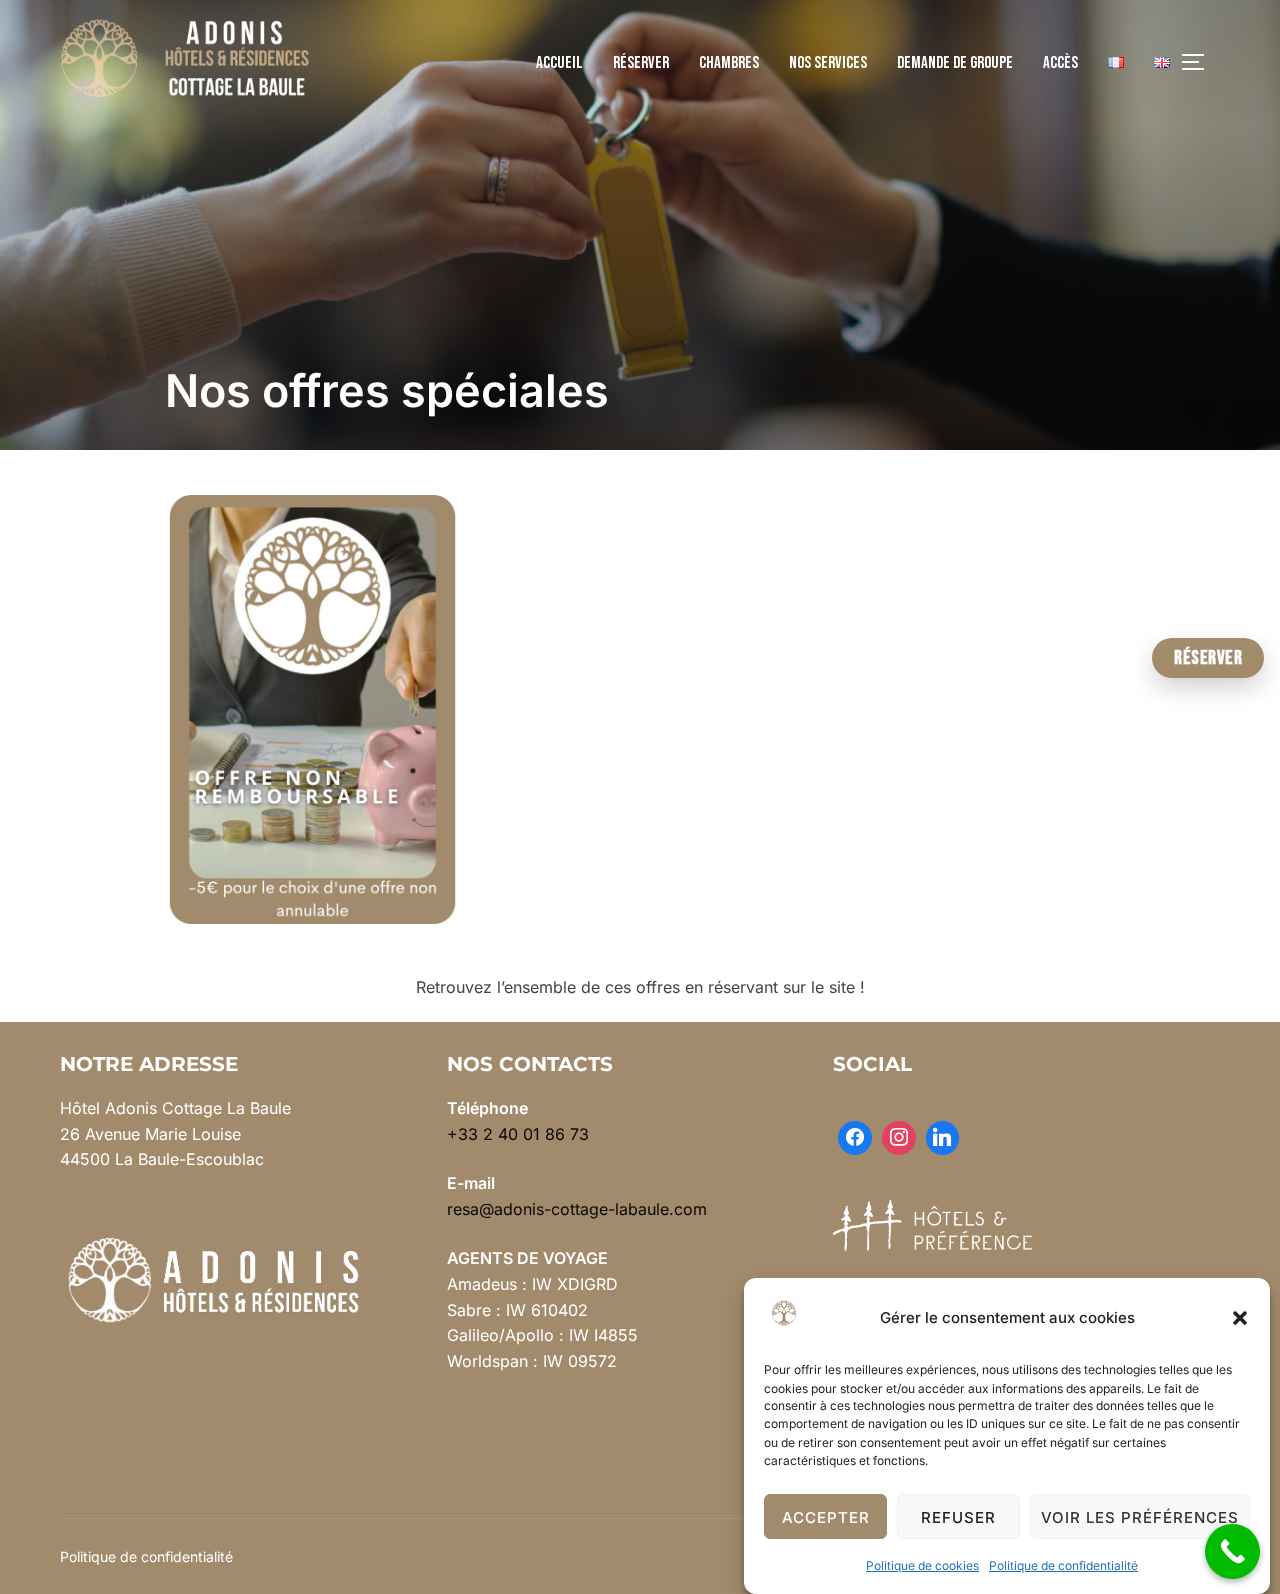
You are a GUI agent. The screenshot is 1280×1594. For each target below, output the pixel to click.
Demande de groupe (955, 63)
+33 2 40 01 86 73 (518, 1134)
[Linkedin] (943, 1138)
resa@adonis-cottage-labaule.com (577, 1209)
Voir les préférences (1140, 1517)
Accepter (826, 1517)
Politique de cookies (922, 1565)
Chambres (729, 63)
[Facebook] (855, 1138)
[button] (1240, 1318)
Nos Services (828, 63)
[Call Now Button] (1232, 1551)
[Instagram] (899, 1138)
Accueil (559, 63)
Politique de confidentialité (1063, 1565)
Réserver (641, 63)
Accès (1060, 63)
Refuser (958, 1517)
